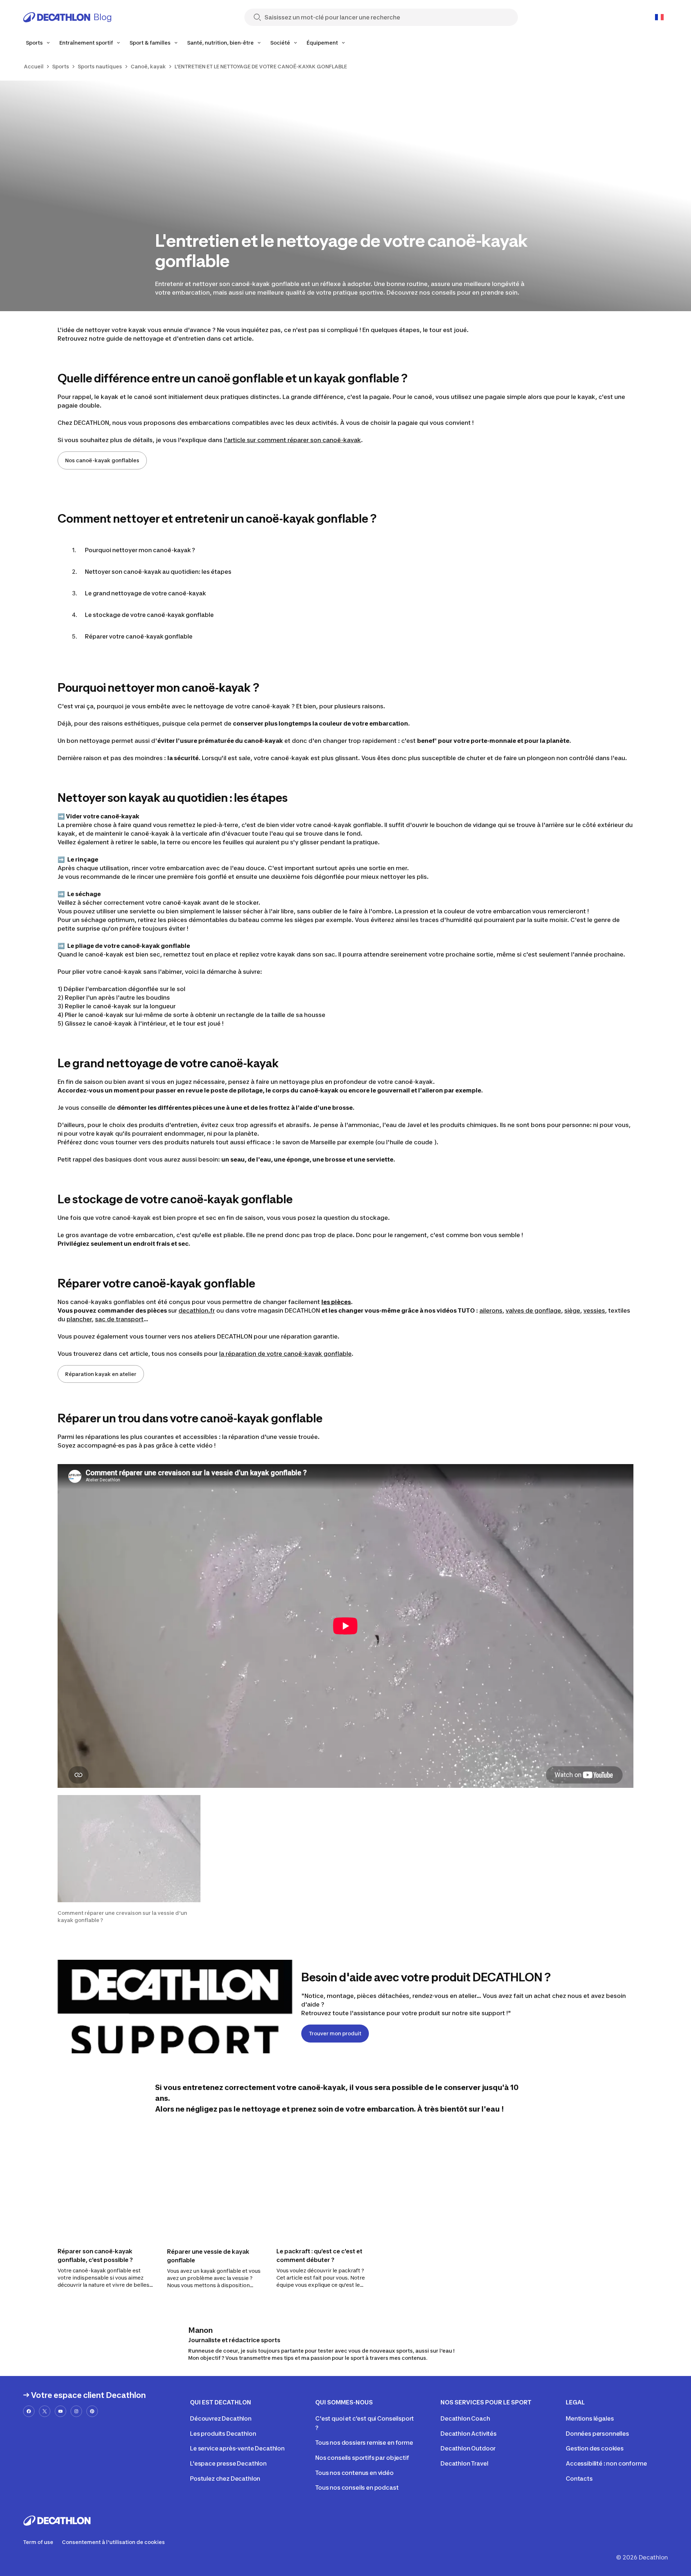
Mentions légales (590, 2418)
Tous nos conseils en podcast (357, 2488)
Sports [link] (61, 66)
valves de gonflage (533, 1310)
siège (572, 1310)
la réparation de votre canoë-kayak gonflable (285, 1354)
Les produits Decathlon (223, 2434)
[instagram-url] (76, 2411)
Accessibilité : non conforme (606, 2463)
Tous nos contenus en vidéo (354, 2473)
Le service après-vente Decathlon (237, 2448)
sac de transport (119, 1319)
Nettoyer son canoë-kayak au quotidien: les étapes (158, 572)
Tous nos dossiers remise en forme (364, 2443)
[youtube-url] (60, 2411)
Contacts (579, 2479)
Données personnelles (597, 2434)
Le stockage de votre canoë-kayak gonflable (149, 615)
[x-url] (45, 2411)
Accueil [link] (34, 66)
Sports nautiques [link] (100, 66)
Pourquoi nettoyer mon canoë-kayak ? (140, 550)
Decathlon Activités (469, 2434)
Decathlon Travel (464, 2463)
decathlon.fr (197, 1310)
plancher (79, 1319)
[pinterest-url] (92, 2411)
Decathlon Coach (465, 2418)
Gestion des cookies (595, 2448)
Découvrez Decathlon (221, 2418)
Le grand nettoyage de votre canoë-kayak (145, 593)
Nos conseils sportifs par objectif (362, 2458)
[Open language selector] (659, 17)
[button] (129, 1859)
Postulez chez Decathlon (225, 2479)
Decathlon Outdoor (468, 2448)
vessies (594, 1310)
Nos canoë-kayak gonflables (102, 460)
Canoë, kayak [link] (148, 66)
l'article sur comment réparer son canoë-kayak (292, 440)
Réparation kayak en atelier (101, 1374)
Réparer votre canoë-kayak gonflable (139, 636)
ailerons (491, 1310)
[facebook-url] (29, 2411)
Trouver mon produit (335, 2033)
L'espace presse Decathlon (228, 2463)
